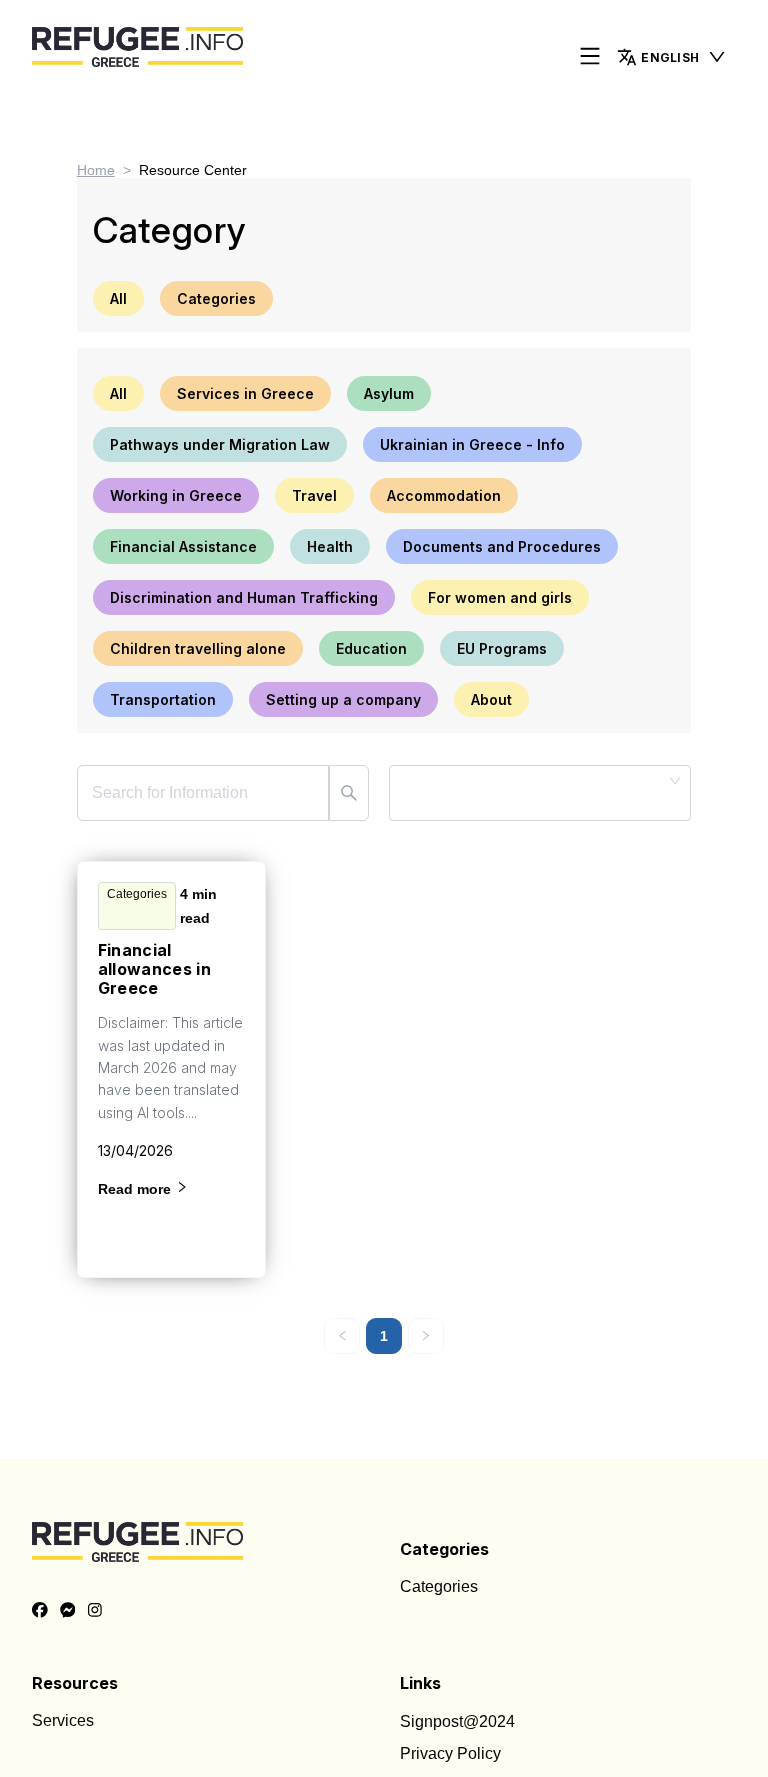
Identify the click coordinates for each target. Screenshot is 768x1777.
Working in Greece (176, 495)
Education (371, 648)
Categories (216, 298)
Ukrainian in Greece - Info (472, 444)
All (118, 298)
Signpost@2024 (457, 1721)
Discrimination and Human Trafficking (244, 597)
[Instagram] (95, 1611)
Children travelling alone (198, 648)
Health (330, 546)
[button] (672, 57)
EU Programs (502, 648)
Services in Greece (245, 393)
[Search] (349, 793)
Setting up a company (343, 699)
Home (96, 170)
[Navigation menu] (590, 57)
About (491, 699)
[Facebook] (40, 1611)
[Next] (426, 1336)
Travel (314, 495)
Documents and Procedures (502, 546)
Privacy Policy (450, 1753)
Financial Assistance (183, 546)
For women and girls (500, 597)
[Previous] (342, 1336)
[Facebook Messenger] (68, 1611)
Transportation (163, 699)
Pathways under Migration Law (220, 444)
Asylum (389, 393)
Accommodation (444, 495)
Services (63, 1720)
